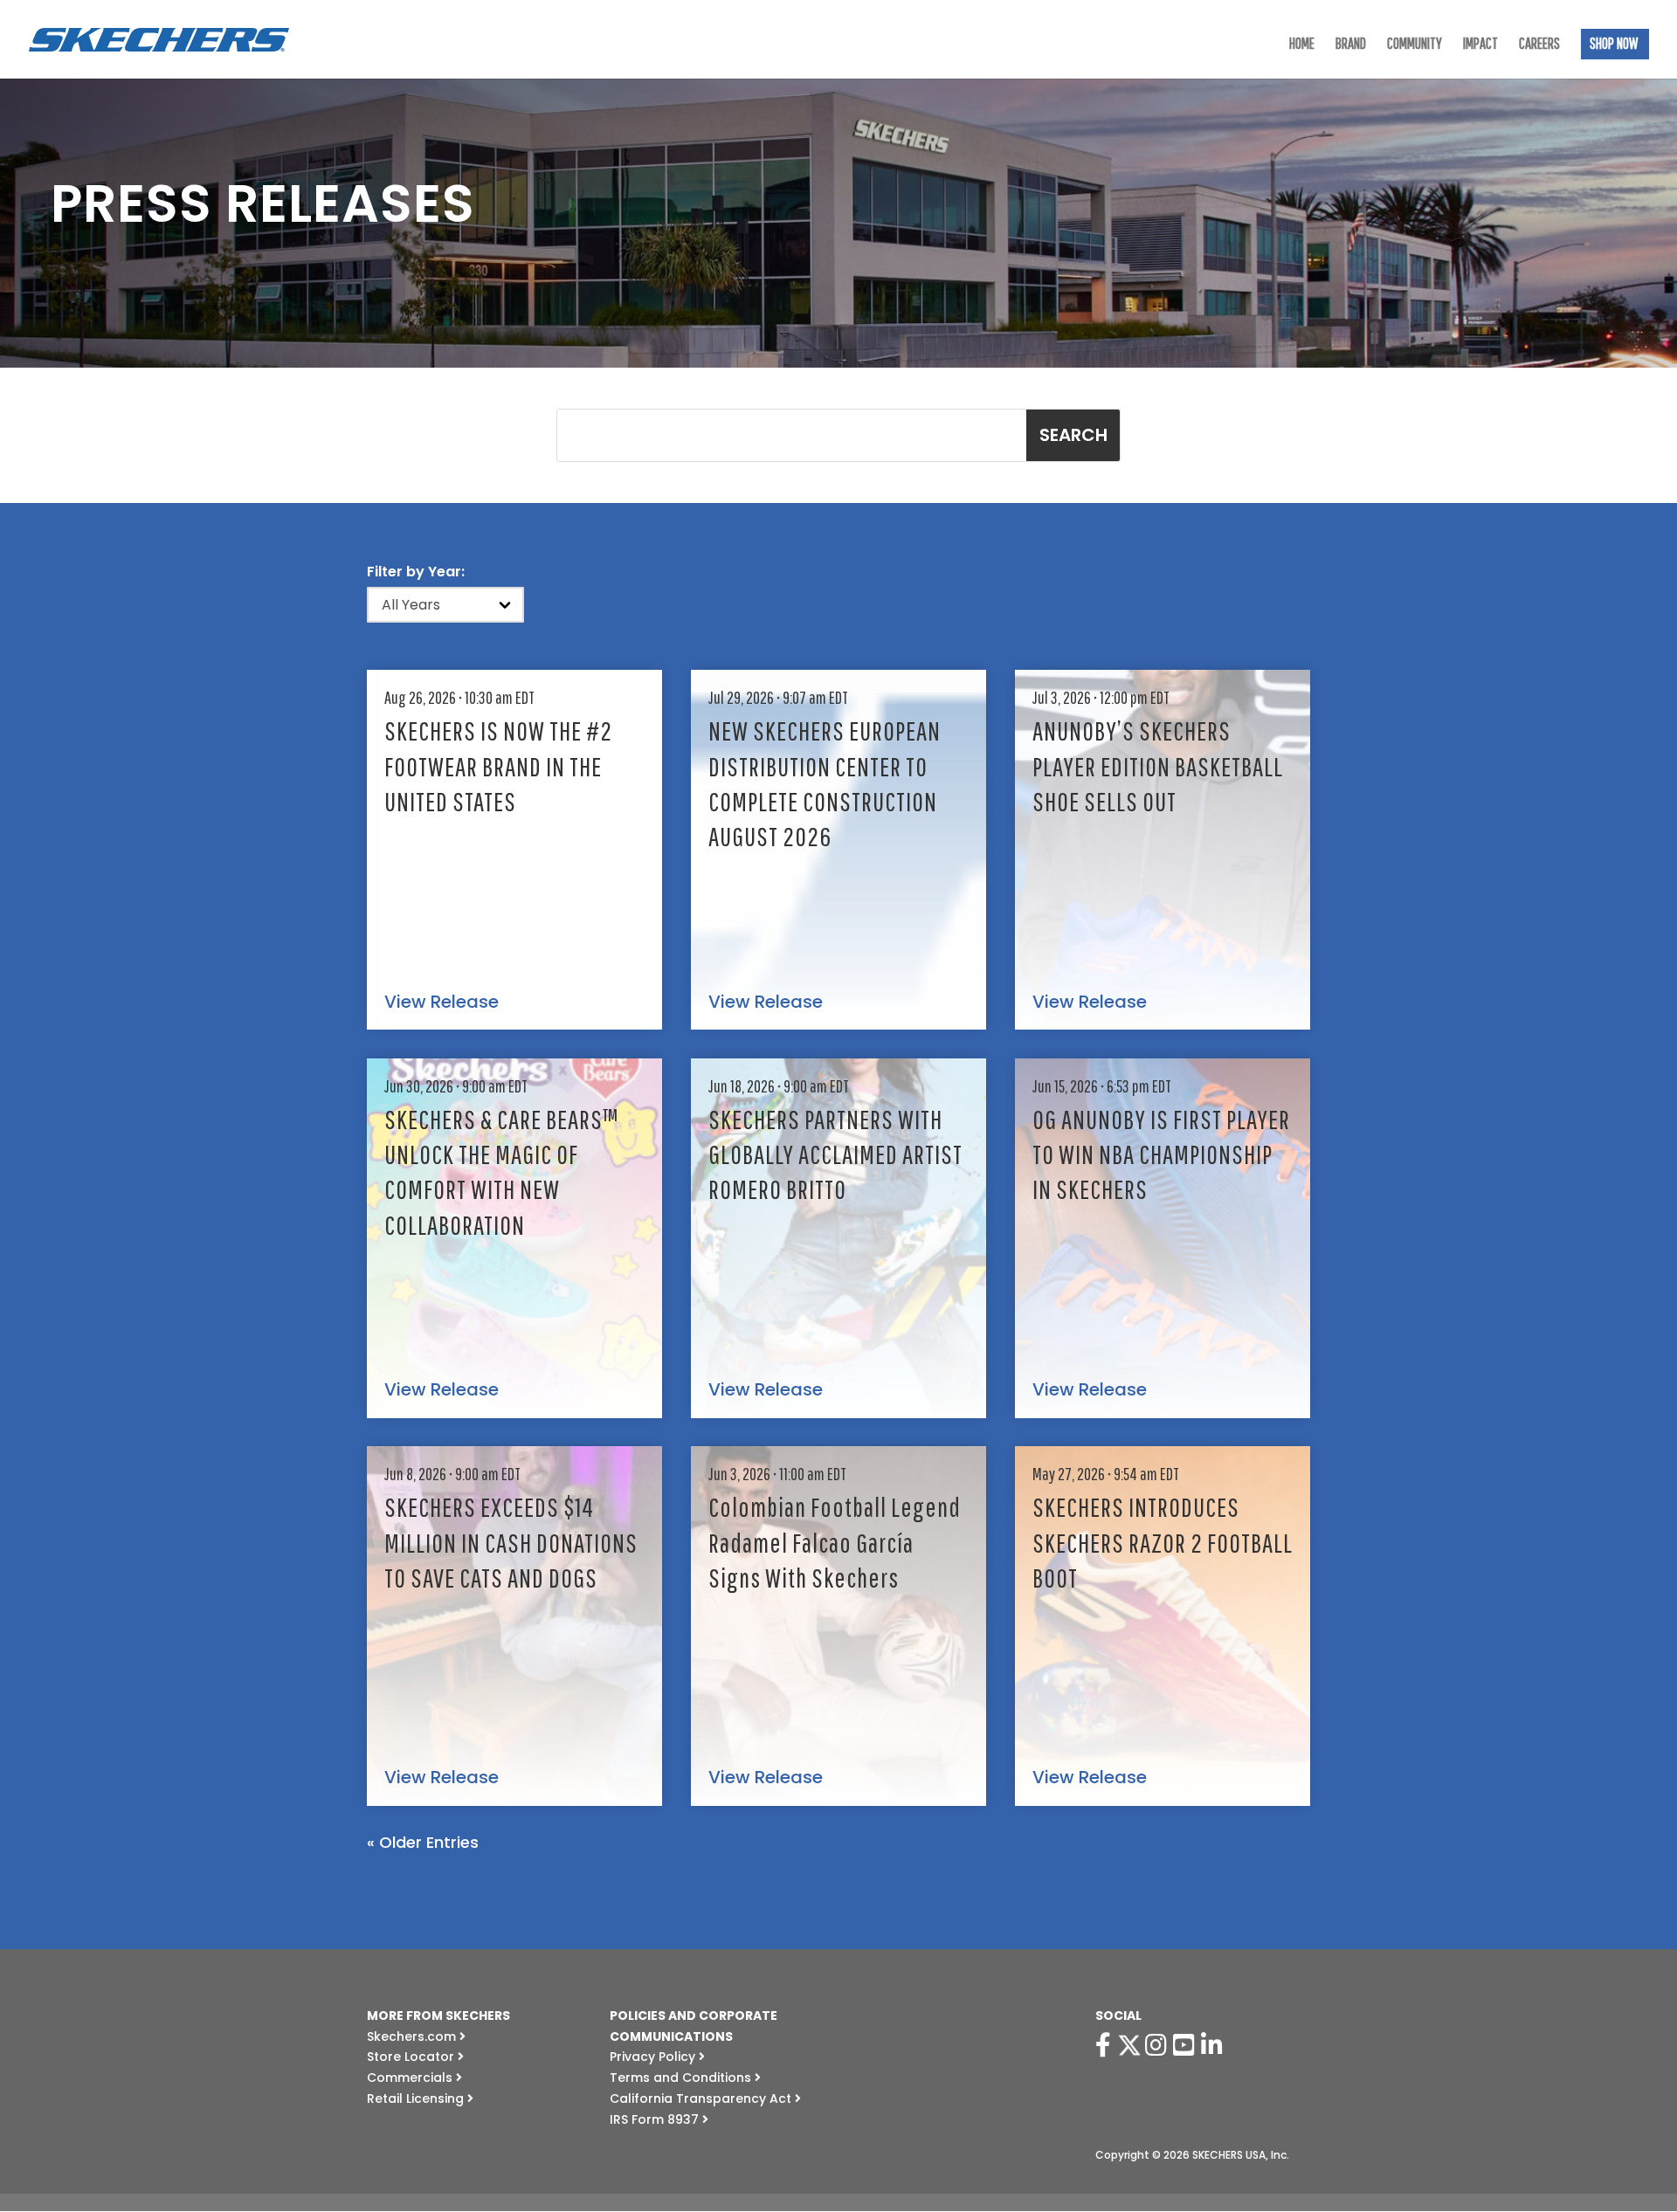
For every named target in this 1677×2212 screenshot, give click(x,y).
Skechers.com (413, 2036)
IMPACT (1480, 45)
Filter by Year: (416, 572)
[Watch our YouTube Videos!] (1187, 2045)
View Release (442, 1003)
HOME (1302, 45)
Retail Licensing (417, 2098)
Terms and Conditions (682, 2078)
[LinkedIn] (1215, 2045)
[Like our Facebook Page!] (1106, 2045)
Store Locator (412, 2057)
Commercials (411, 2078)
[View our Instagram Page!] (1159, 2045)
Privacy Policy (654, 2057)
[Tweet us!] (1129, 2045)
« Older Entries (423, 1842)
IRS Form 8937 (656, 2119)
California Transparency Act (702, 2098)
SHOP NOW (1614, 45)
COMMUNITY (1415, 45)
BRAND (1351, 45)
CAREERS (1539, 45)
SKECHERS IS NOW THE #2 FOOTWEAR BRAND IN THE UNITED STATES (498, 765)
